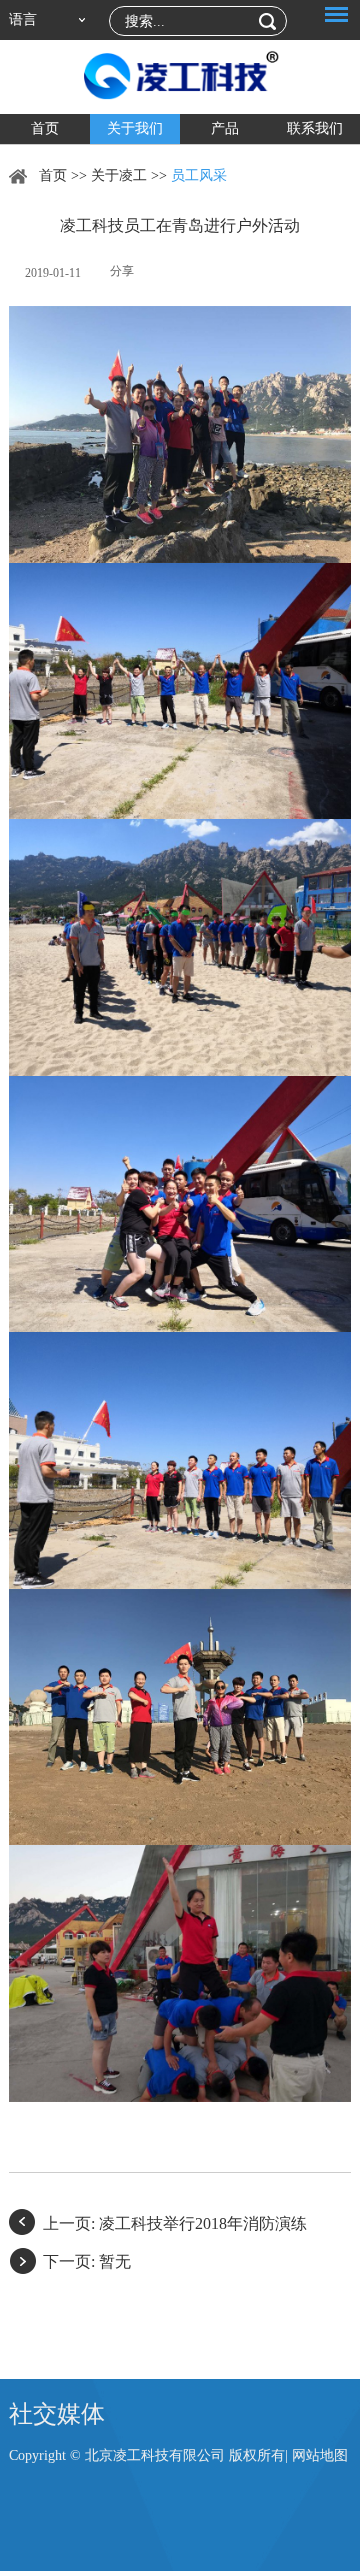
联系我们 (315, 128)
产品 (225, 128)
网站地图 (320, 2455)
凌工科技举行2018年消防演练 (203, 2223)
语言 (23, 19)
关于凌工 (119, 175)
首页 (45, 128)
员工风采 (199, 175)
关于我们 (135, 128)
